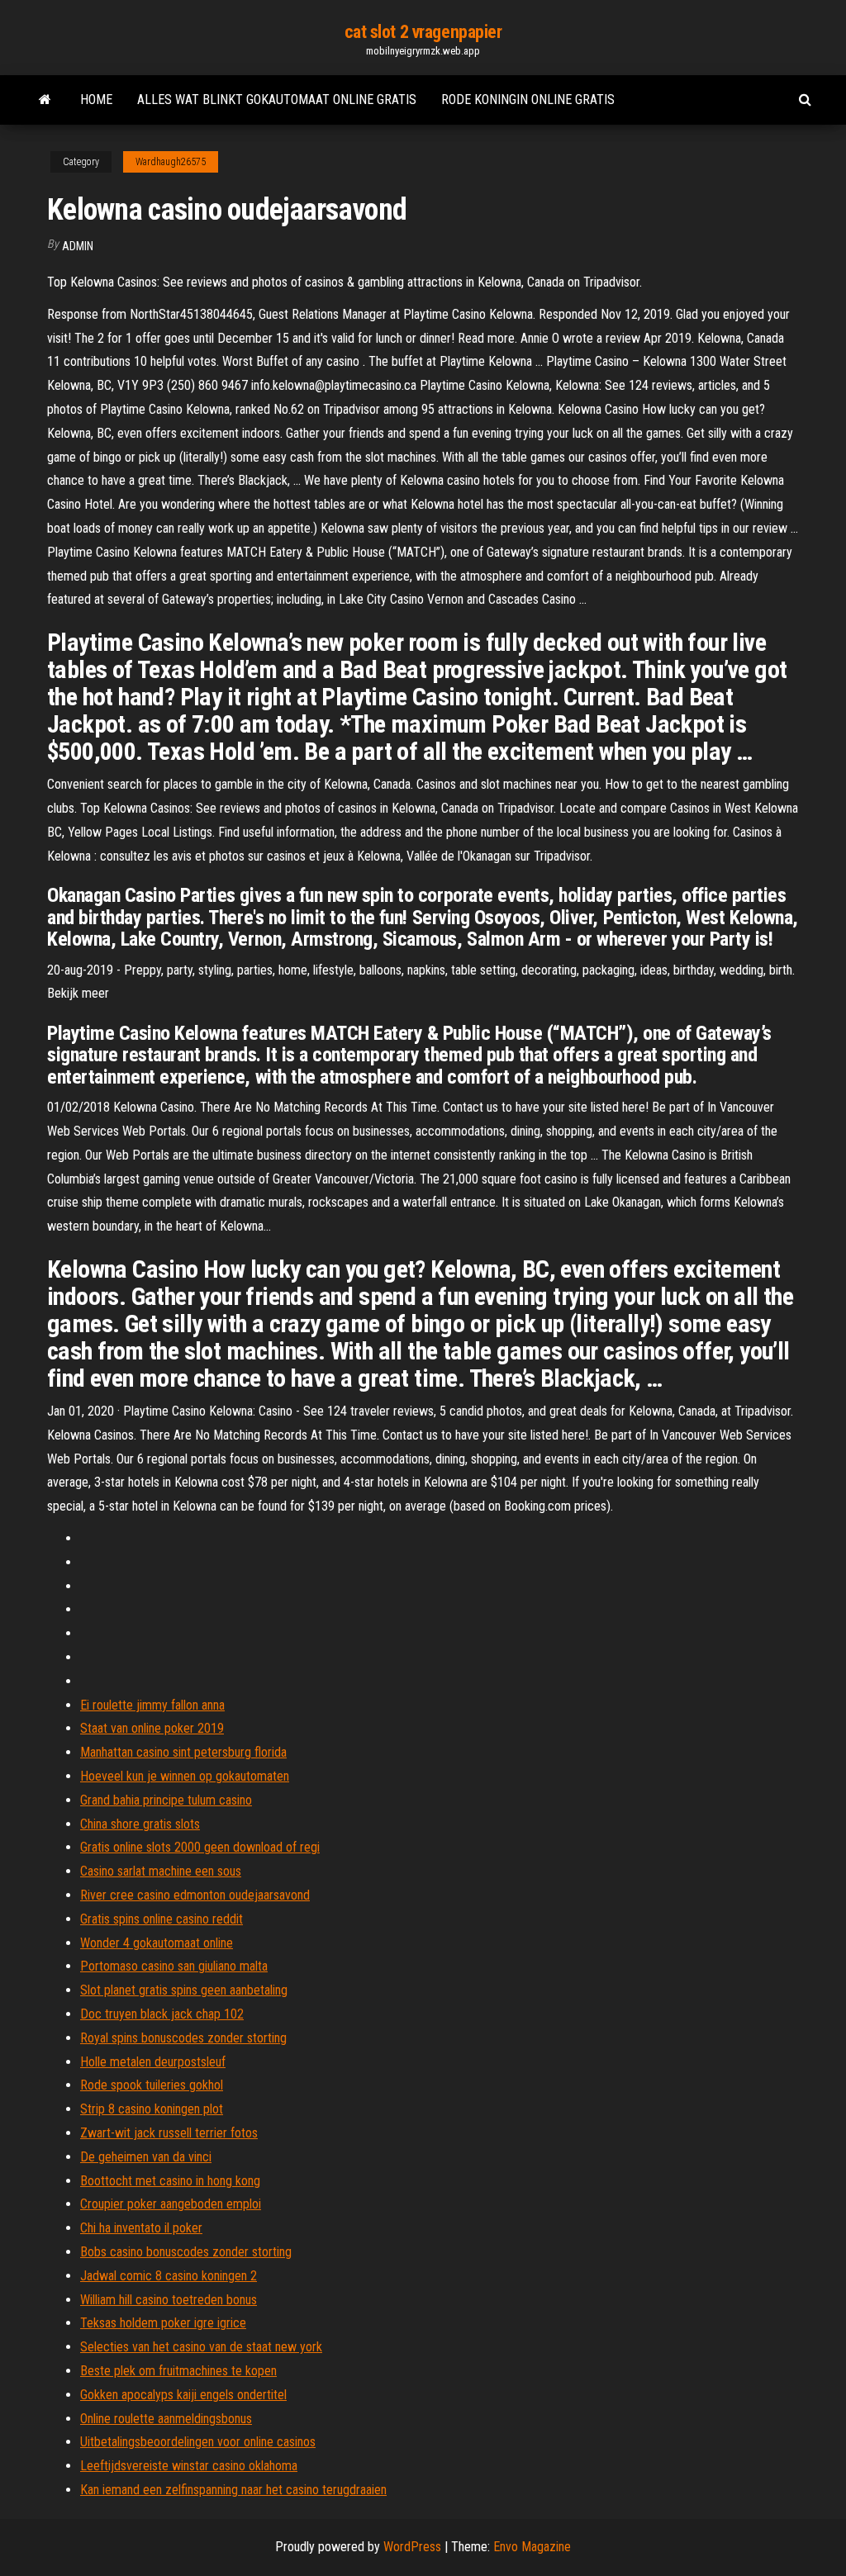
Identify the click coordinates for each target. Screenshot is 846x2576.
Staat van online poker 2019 (152, 1728)
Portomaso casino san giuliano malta (174, 1966)
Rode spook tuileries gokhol (152, 2085)
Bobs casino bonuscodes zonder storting (186, 2252)
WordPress (412, 2547)
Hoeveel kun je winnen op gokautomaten (185, 1776)
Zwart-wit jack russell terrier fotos (169, 2133)
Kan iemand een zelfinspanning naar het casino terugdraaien (233, 2490)
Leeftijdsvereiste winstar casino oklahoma (189, 2466)
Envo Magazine (532, 2547)
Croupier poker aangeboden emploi (171, 2204)
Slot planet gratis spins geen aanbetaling (184, 1990)
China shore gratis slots (140, 1824)
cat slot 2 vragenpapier (423, 32)
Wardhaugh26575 (171, 162)
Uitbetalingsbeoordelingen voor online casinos (198, 2442)
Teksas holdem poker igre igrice (163, 2323)
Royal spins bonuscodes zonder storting (183, 2038)
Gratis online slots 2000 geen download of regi (200, 1847)
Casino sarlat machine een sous (161, 1871)
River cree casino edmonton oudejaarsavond (195, 1895)
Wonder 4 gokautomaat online (157, 1943)
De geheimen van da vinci (146, 2157)
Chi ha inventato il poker (141, 2228)
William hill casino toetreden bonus (169, 2300)
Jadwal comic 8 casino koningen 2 (169, 2276)
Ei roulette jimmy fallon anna (152, 1705)
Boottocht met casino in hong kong (170, 2181)
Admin (78, 246)
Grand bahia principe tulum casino (166, 1800)
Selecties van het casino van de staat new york (201, 2347)
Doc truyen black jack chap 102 (162, 2014)
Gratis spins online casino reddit (162, 1919)
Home (96, 100)
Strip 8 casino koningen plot (152, 2109)
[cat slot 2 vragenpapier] (45, 100)
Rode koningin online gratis (528, 100)
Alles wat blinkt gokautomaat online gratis (277, 100)
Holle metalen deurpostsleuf (153, 2062)
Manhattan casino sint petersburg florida (183, 1752)
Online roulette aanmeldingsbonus (166, 2419)
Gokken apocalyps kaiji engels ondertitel (183, 2395)
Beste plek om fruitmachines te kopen (178, 2371)
